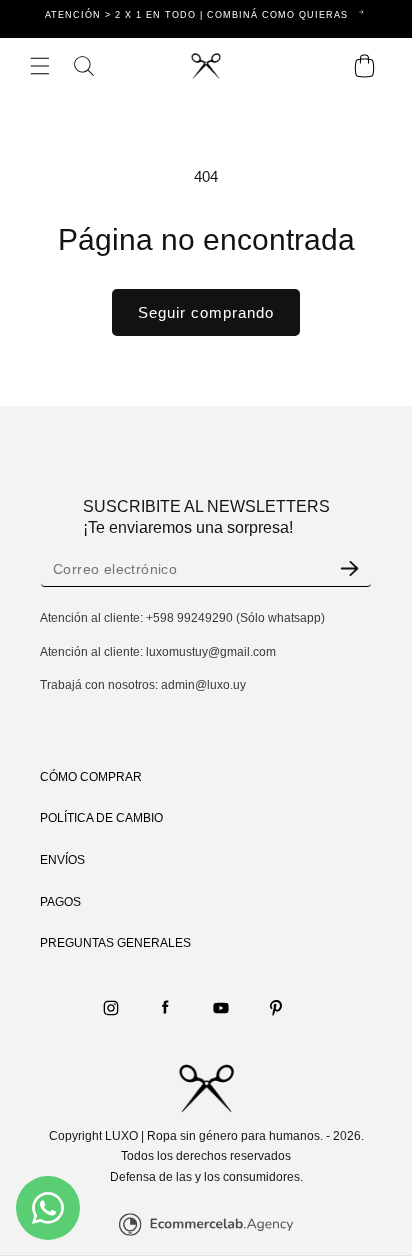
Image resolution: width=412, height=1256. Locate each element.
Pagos (60, 902)
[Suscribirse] (349, 568)
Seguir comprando (206, 312)
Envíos (62, 860)
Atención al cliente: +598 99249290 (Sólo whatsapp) (182, 618)
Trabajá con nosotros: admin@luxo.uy (143, 685)
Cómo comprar (91, 777)
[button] (40, 66)
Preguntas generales (115, 943)
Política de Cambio (101, 818)
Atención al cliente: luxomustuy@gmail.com (158, 652)
